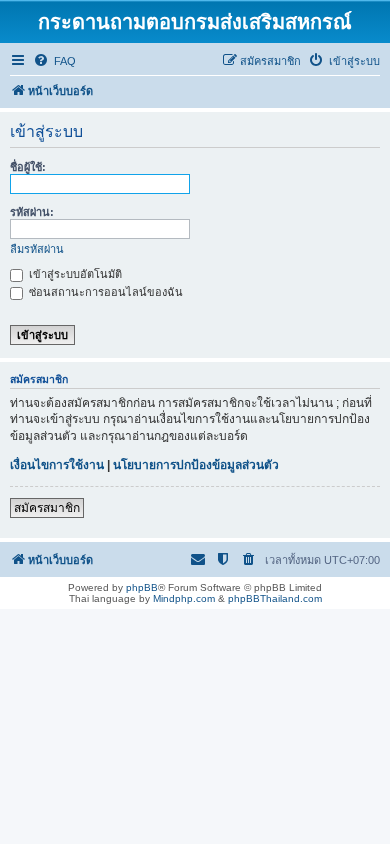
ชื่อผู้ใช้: (28, 167)
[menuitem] (54, 61)
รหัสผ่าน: (32, 212)
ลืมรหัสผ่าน (37, 249)
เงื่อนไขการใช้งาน (57, 465)
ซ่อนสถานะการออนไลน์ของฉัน (104, 292)
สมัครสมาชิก (47, 508)
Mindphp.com (184, 598)
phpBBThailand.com (275, 598)
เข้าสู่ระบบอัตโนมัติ (74, 274)
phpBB (142, 587)
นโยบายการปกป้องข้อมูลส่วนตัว (196, 465)
